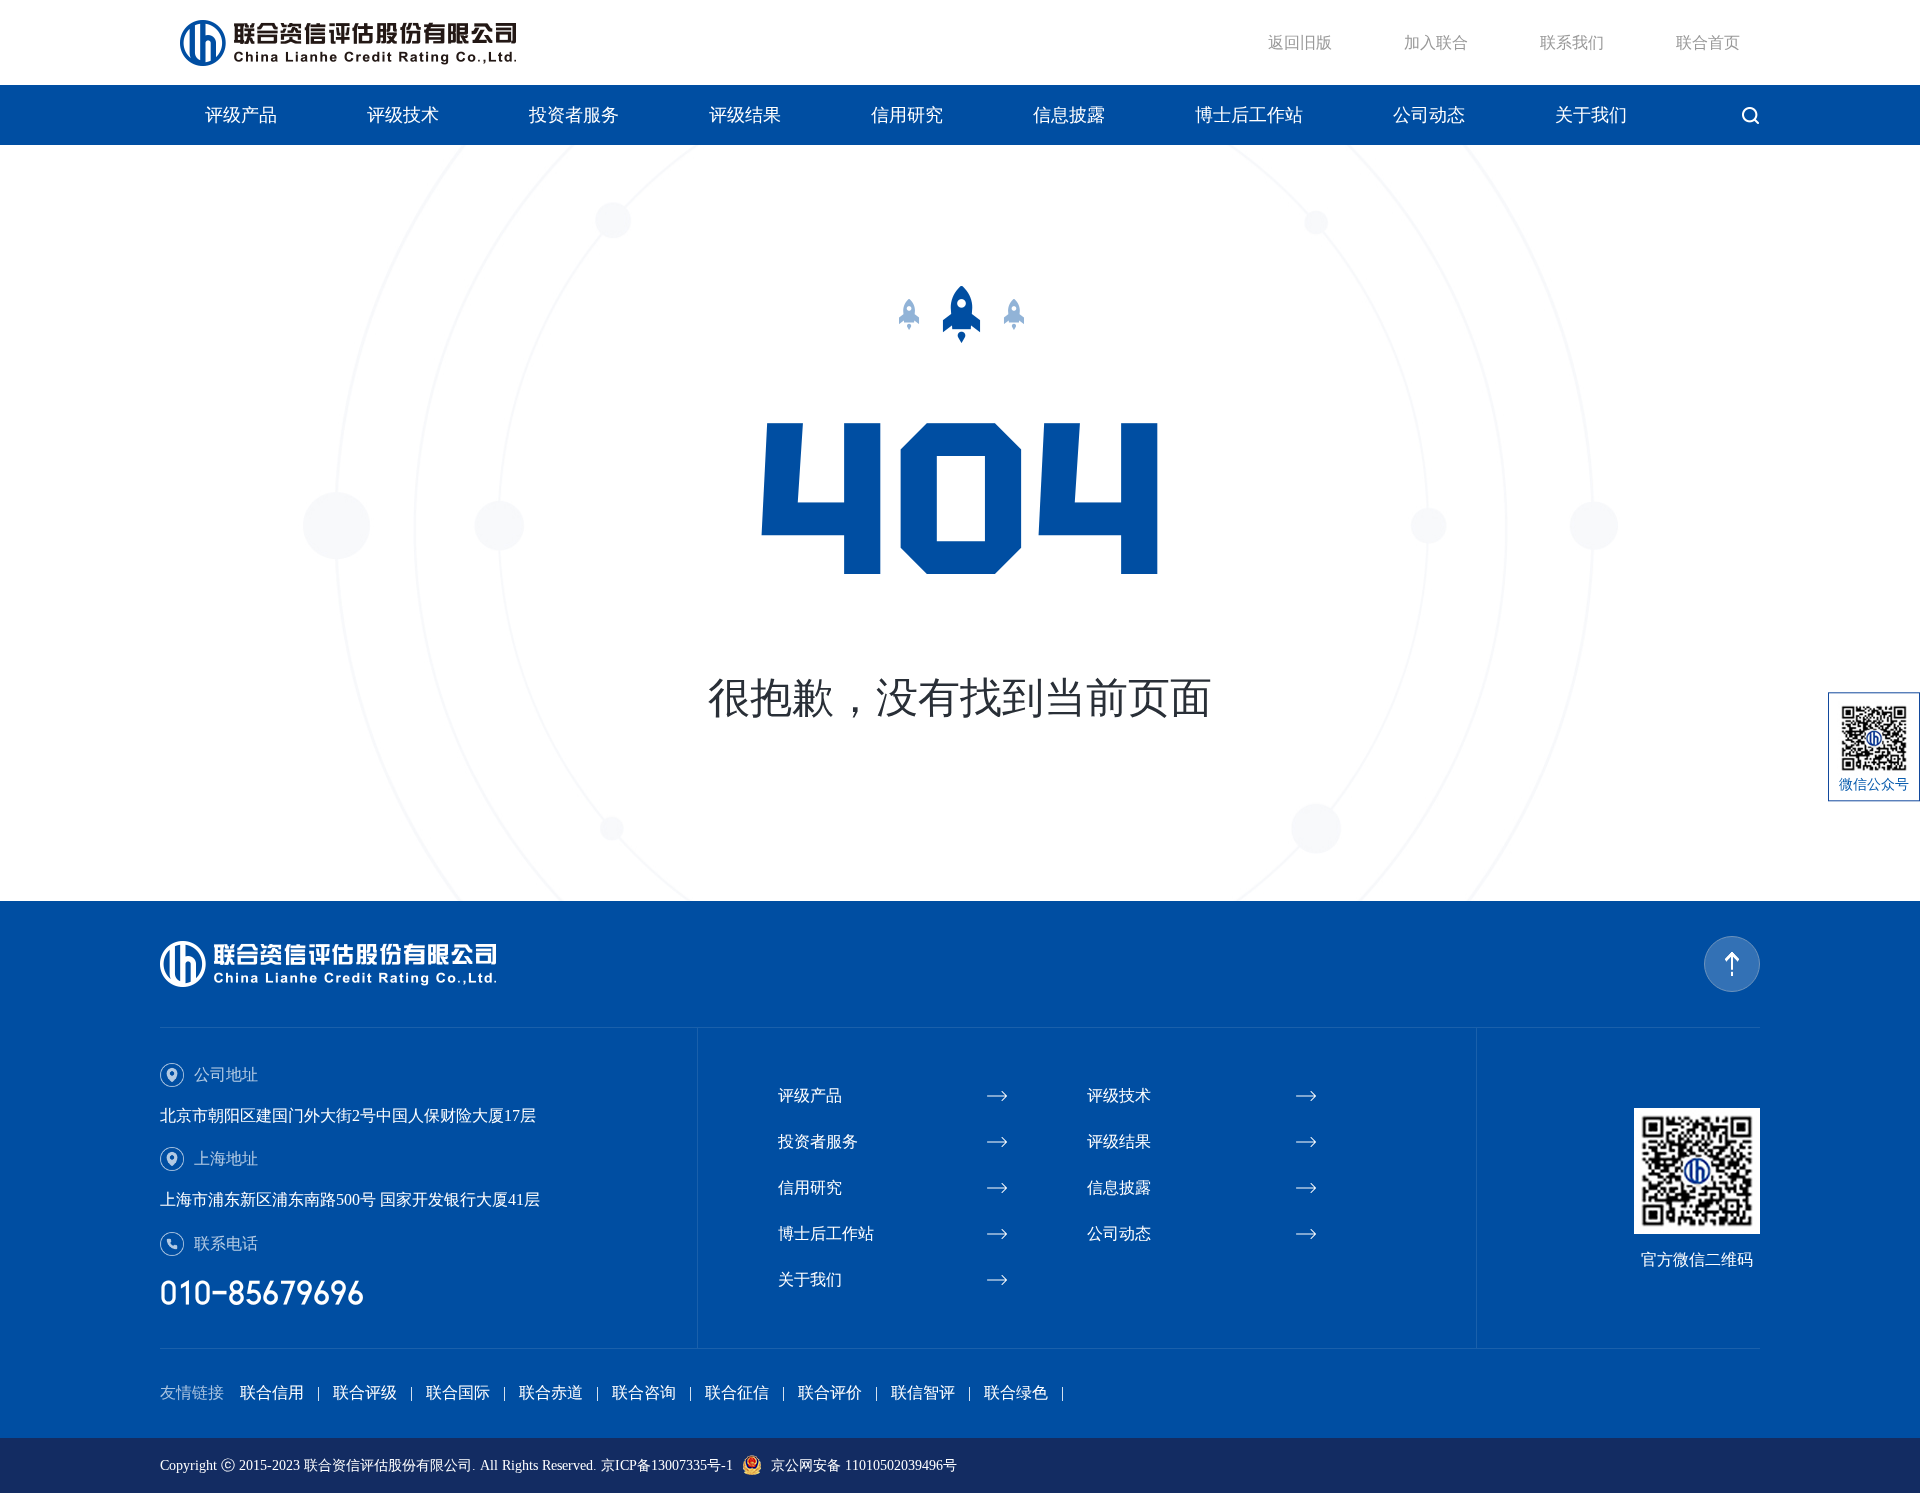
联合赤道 (551, 1392)
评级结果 (745, 115)
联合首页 (1708, 42)
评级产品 (241, 115)
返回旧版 (1300, 42)
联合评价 (830, 1392)
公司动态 (1429, 115)
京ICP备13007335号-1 (667, 1465)
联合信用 (272, 1392)
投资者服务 (574, 115)
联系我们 (1572, 42)
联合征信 (737, 1392)
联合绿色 (1016, 1392)
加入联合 (1436, 42)
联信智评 (923, 1392)
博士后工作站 (1249, 115)
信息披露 (1069, 115)
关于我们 (1591, 115)
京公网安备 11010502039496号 (864, 1465)
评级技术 (403, 115)
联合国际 (458, 1392)
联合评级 (365, 1392)
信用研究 (907, 115)
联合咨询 (644, 1392)
